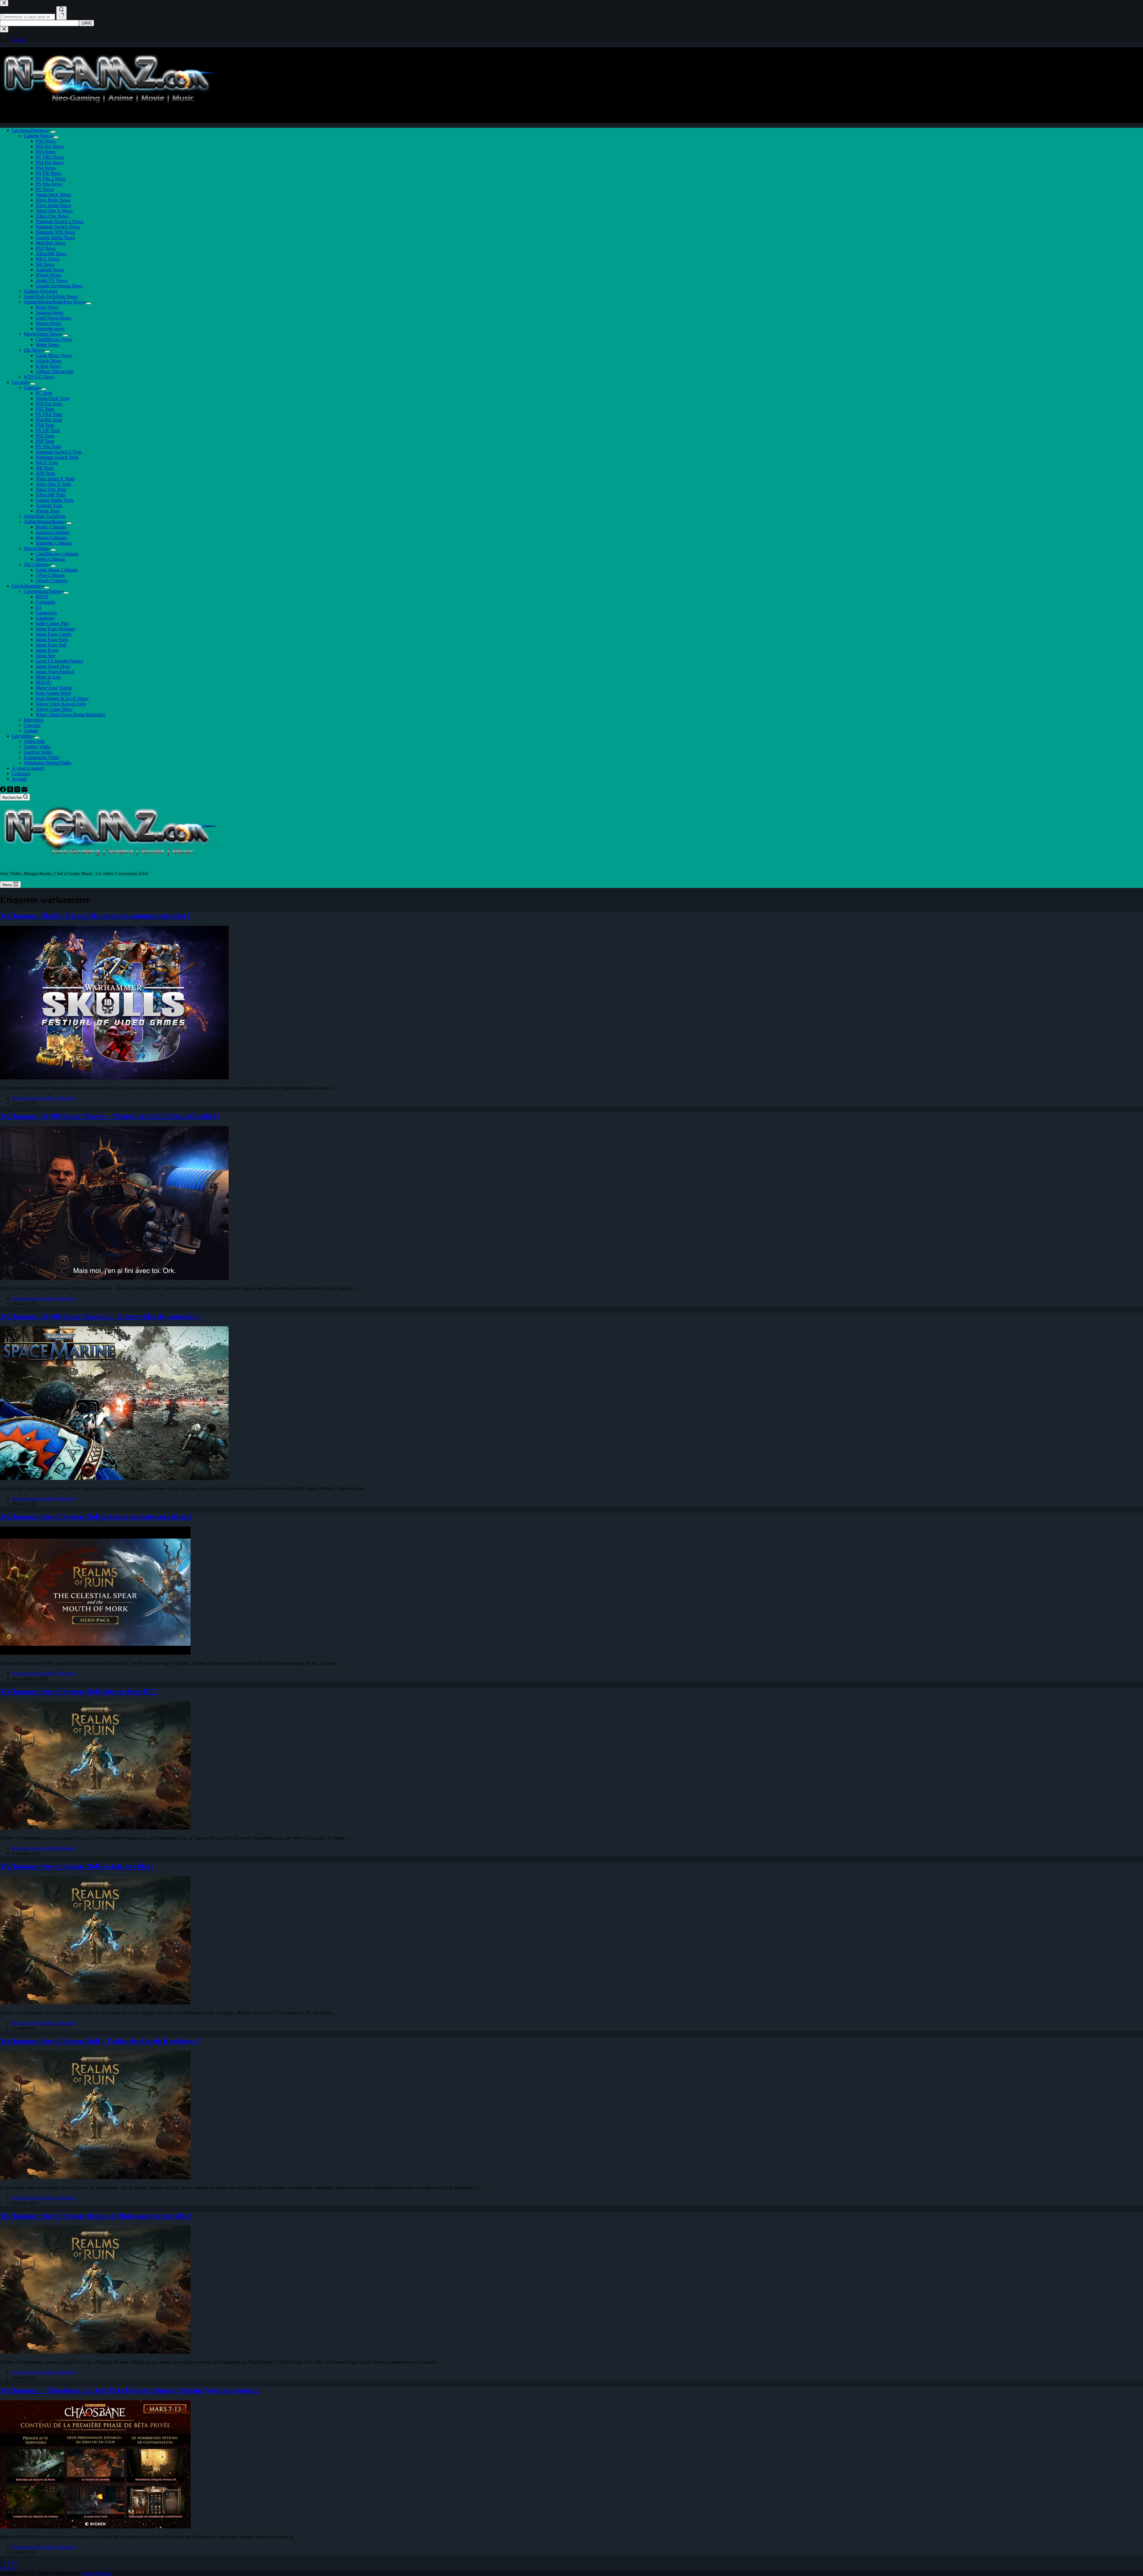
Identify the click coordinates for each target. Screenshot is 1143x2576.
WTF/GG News (39, 377)
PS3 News (46, 248)
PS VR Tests (48, 430)
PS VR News (49, 173)
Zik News (33, 350)
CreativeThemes (97, 2573)
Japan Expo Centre (54, 634)
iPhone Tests (48, 511)
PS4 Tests (45, 425)
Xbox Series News (53, 205)
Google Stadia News (55, 237)
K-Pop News (48, 366)
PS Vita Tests (48, 447)
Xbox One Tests (51, 489)
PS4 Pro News (50, 162)
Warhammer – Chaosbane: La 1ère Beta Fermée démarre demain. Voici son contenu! (130, 2390)
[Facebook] (4, 791)
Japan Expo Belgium (55, 629)
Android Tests (49, 505)
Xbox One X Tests (53, 484)
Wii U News (47, 259)
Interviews (34, 720)
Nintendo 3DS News (56, 232)
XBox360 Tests (50, 495)
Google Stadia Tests (54, 500)
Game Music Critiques (57, 570)
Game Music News (54, 355)
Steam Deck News (53, 195)
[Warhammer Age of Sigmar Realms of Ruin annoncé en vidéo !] (95, 2352)
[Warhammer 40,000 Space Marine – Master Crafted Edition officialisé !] (114, 1278)
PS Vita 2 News (51, 179)
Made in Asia (48, 677)
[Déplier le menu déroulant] (53, 132)
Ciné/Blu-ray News (54, 339)
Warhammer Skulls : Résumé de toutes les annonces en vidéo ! (95, 916)
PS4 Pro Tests (49, 420)
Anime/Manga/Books (44, 522)
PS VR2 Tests (49, 414)
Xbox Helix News (53, 200)
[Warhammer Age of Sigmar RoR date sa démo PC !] (95, 1828)
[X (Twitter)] (11, 791)
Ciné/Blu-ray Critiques (57, 554)
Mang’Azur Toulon (54, 688)
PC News (45, 189)
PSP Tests (45, 441)
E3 (38, 607)
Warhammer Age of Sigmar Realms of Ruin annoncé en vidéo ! (96, 2216)
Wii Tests (44, 468)
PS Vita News (49, 184)
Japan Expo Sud (51, 645)
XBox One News (52, 216)
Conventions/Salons (43, 591)
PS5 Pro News (50, 146)
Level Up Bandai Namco (59, 661)
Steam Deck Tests (53, 398)
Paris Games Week (53, 693)
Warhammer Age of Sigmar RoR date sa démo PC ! (79, 1691)
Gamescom (46, 613)
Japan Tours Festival (55, 672)
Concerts (32, 725)
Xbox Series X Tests (55, 479)
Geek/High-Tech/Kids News (51, 296)
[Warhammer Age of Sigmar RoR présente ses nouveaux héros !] (95, 1653)
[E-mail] (24, 791)
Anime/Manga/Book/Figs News (54, 302)
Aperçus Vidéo (38, 752)
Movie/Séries (36, 548)
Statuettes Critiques (54, 543)
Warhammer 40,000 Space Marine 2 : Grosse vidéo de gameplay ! (100, 1316)
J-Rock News (49, 361)
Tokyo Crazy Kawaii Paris (61, 704)
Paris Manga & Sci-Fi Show (62, 698)
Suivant (8, 2568)
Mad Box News (51, 243)
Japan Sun (45, 656)
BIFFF (42, 597)
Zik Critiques (36, 564)
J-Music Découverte (55, 371)
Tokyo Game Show (54, 709)
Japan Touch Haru (53, 666)
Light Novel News (53, 318)
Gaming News (38, 136)
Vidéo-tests (34, 741)
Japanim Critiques (53, 532)
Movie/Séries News (42, 334)
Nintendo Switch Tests (57, 457)
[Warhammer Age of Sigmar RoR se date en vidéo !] (95, 2003)
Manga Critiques (51, 538)
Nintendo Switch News (58, 227)
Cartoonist (45, 602)
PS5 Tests (45, 409)
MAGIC (44, 682)
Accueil (19, 779)
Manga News (48, 323)
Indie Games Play (52, 623)
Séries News (47, 345)
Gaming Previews (41, 291)
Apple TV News (51, 280)
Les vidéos (22, 736)
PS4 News (46, 168)
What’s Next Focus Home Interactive (71, 714)
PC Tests (44, 393)
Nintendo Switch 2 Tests (59, 452)
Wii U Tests (47, 463)
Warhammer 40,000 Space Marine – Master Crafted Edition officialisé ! (110, 1116)
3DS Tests (45, 473)
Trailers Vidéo (37, 747)
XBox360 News (51, 254)
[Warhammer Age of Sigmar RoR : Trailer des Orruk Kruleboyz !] (95, 2177)
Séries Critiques (50, 559)
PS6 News (46, 141)
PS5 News (46, 152)
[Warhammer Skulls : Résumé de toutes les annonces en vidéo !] (114, 1078)
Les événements (27, 586)
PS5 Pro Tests (49, 404)
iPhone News (48, 275)
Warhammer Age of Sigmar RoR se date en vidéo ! (77, 1866)
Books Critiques (51, 527)
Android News (50, 270)
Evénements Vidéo (42, 757)
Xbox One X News (54, 211)
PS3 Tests (45, 436)
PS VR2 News (50, 157)
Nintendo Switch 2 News (60, 221)
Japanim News (50, 313)
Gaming (31, 388)
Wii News (45, 264)
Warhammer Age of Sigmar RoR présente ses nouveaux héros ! (96, 1517)
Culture (31, 731)
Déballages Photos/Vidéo (47, 763)
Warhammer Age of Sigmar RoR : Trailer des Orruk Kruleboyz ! (100, 2041)
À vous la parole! (28, 768)
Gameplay (45, 618)
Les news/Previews (30, 130)
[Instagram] (18, 791)
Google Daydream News (59, 286)
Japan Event (47, 650)
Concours (21, 773)
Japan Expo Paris (52, 639)
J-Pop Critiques (50, 575)
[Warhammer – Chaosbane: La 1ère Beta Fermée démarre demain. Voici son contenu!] (95, 2527)
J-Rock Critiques (51, 581)
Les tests (20, 382)
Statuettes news (50, 329)
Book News (47, 307)
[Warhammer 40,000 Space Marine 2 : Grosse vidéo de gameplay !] (114, 1478)
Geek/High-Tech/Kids (45, 516)
